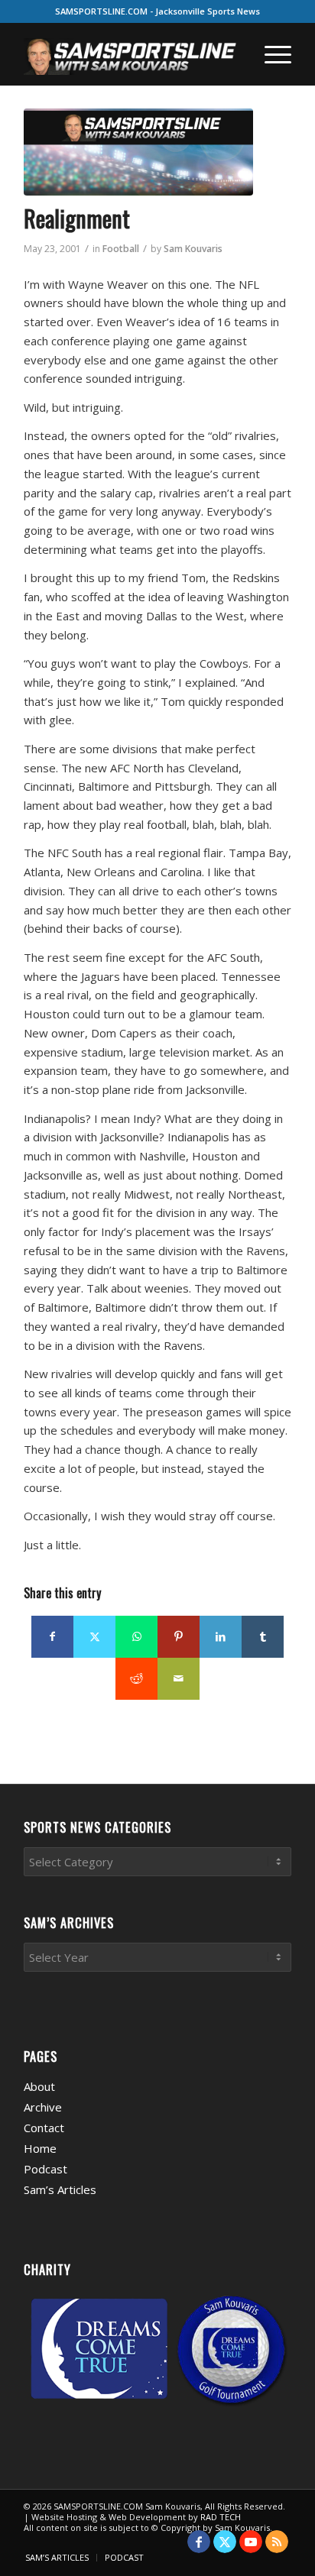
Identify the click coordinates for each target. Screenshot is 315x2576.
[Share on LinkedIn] (221, 1637)
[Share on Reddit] (136, 1679)
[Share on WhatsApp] (136, 1637)
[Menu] (270, 54)
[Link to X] (225, 2542)
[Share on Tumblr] (263, 1637)
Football (121, 249)
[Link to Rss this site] (277, 2542)
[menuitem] (270, 54)
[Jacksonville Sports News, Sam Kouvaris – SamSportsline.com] (131, 54)
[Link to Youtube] (251, 2542)
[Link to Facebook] (199, 2542)
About (39, 2086)
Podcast (45, 2169)
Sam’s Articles (60, 2189)
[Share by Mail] (179, 1679)
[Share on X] (94, 1637)
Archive (43, 2107)
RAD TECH (221, 2517)
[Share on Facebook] (52, 1637)
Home (40, 2148)
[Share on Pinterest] (179, 1637)
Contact (44, 2128)
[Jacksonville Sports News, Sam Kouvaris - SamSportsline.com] (138, 152)
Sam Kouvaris (193, 249)
